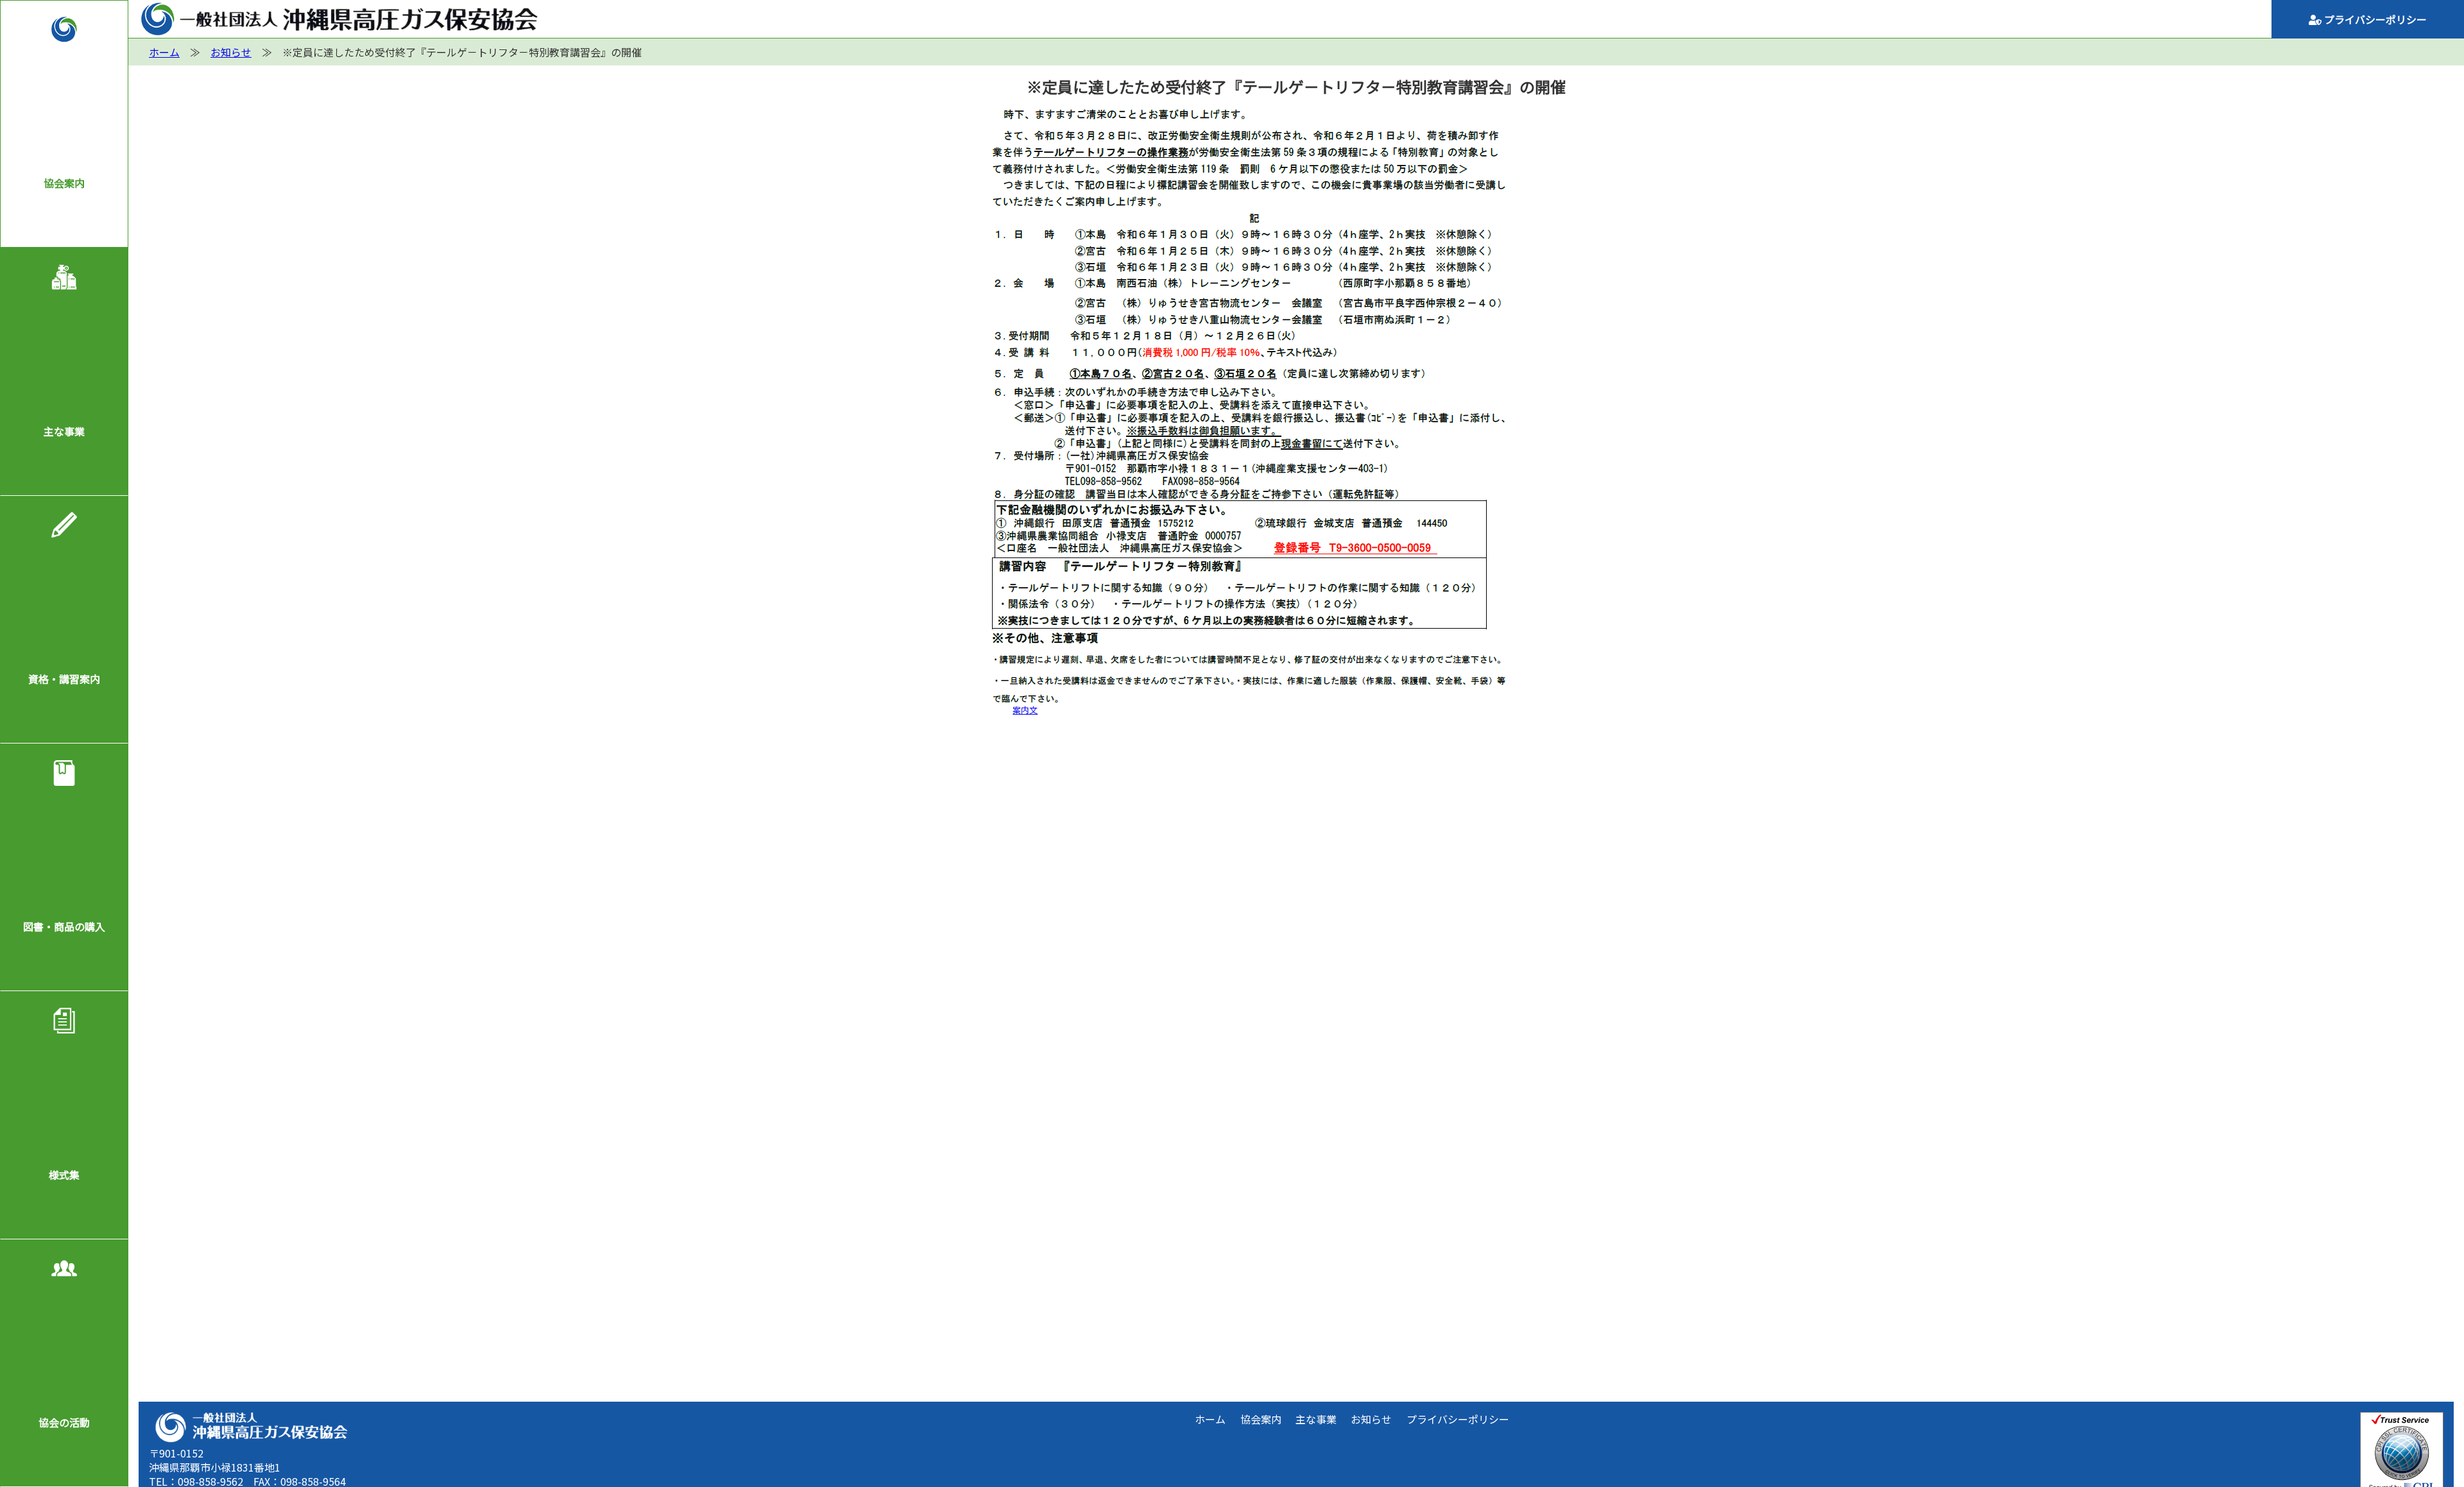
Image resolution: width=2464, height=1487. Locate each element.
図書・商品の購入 (64, 926)
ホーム (1210, 1419)
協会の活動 (64, 1422)
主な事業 (64, 431)
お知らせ (1371, 1419)
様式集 (64, 1175)
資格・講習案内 (64, 679)
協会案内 (64, 183)
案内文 (1025, 710)
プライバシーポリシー (2374, 19)
